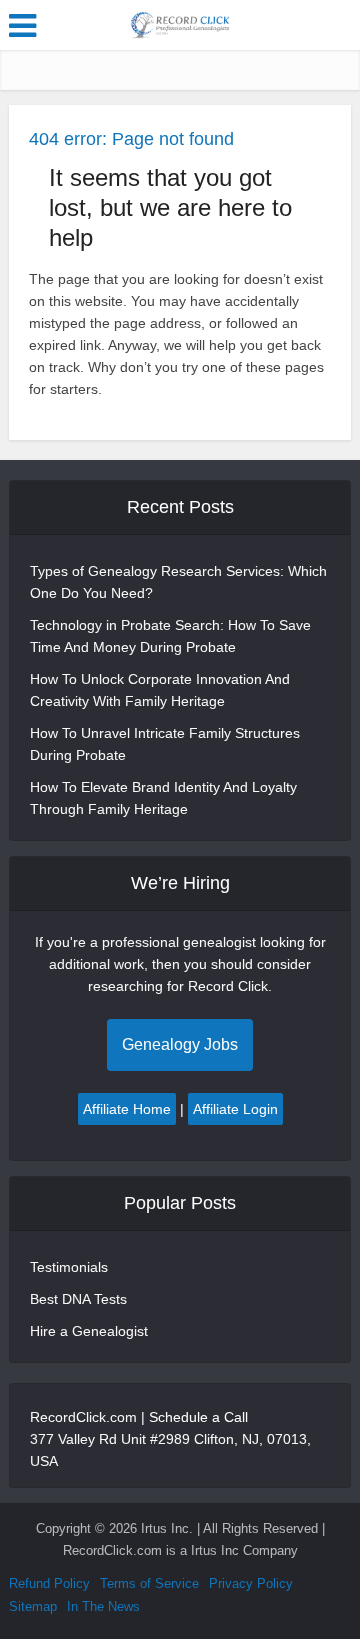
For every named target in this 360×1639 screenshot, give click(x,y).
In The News (103, 1606)
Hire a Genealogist (89, 1331)
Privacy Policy (251, 1583)
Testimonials (69, 1267)
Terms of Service (149, 1583)
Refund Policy (49, 1583)
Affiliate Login (235, 1109)
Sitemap (33, 1606)
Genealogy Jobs (180, 1044)
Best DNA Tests (78, 1299)
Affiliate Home (127, 1109)
